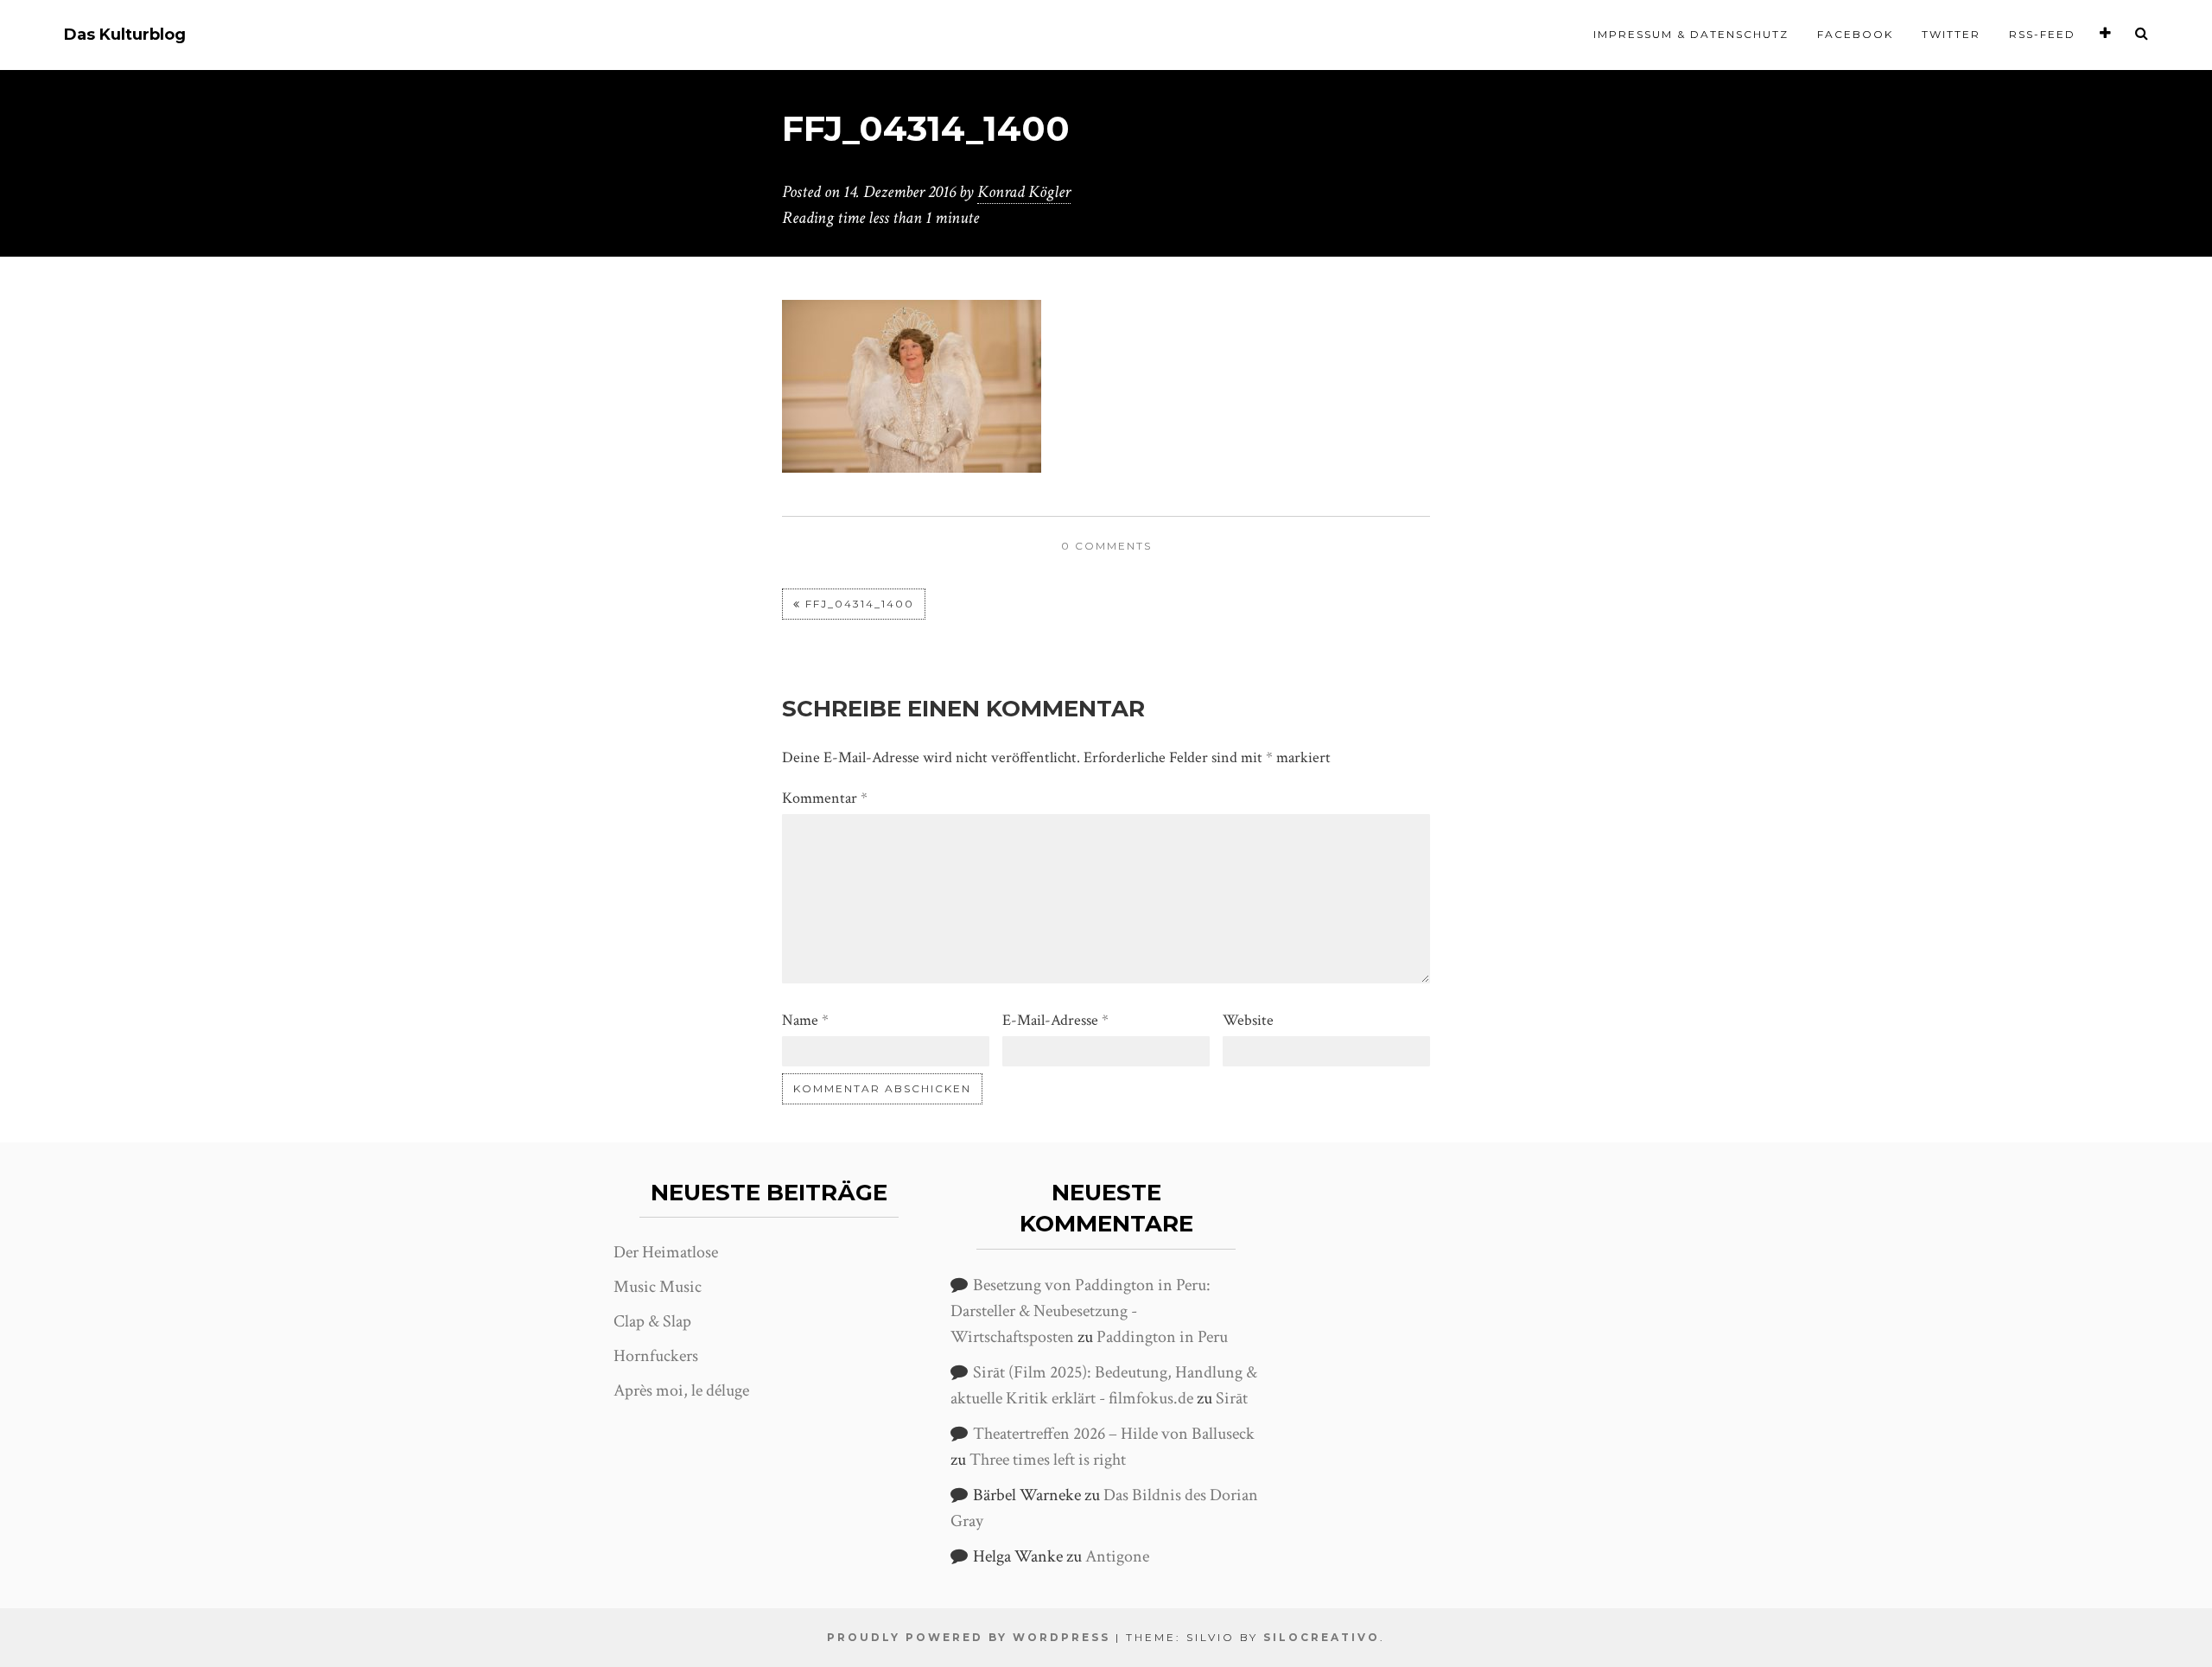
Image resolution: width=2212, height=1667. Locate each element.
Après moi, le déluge (681, 1390)
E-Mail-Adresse (1055, 1020)
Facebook (1855, 34)
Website (1248, 1020)
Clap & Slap (652, 1321)
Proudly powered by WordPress (969, 1637)
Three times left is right (1048, 1460)
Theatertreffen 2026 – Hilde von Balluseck (1114, 1434)
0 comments (1106, 546)
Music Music (658, 1287)
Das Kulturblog (125, 35)
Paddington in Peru (1162, 1337)
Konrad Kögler (1024, 192)
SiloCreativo (1322, 1637)
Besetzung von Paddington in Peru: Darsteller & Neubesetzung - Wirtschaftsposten (1081, 1311)
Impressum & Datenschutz (1691, 34)
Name (805, 1020)
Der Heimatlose (666, 1252)
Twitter (1951, 34)
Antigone (1117, 1556)
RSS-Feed (2042, 34)
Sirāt (1232, 1398)
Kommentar (825, 798)
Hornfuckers (656, 1356)
